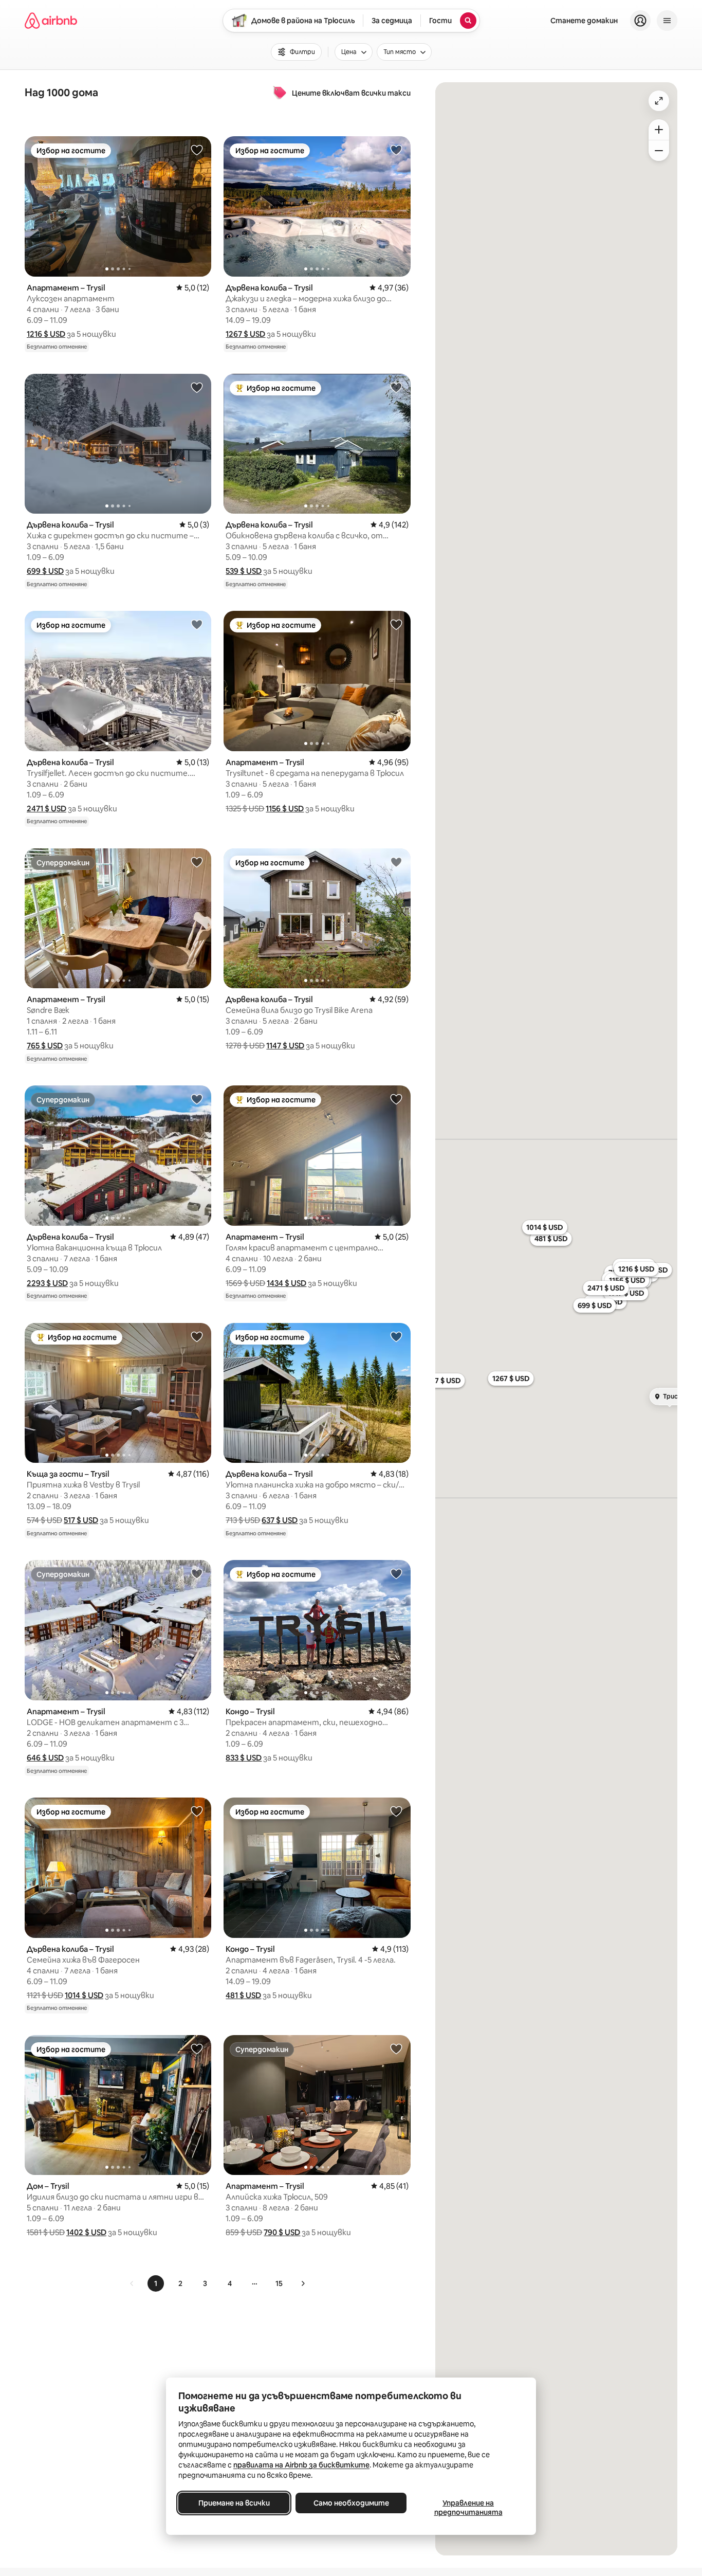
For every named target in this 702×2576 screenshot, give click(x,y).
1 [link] (156, 2283)
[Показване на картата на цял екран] (659, 101)
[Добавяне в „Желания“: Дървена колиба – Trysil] (396, 150)
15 (279, 2283)
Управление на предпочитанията (468, 2508)
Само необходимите (351, 2503)
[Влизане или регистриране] (640, 21)
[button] (46, 334)
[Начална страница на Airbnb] (51, 21)
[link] (132, 2283)
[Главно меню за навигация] (667, 21)
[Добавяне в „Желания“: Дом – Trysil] (197, 2048)
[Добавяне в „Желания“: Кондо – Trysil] (396, 1573)
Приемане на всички (234, 2503)
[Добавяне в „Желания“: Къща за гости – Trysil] (197, 1336)
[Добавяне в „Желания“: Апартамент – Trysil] (197, 150)
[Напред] (303, 2283)
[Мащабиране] (659, 130)
